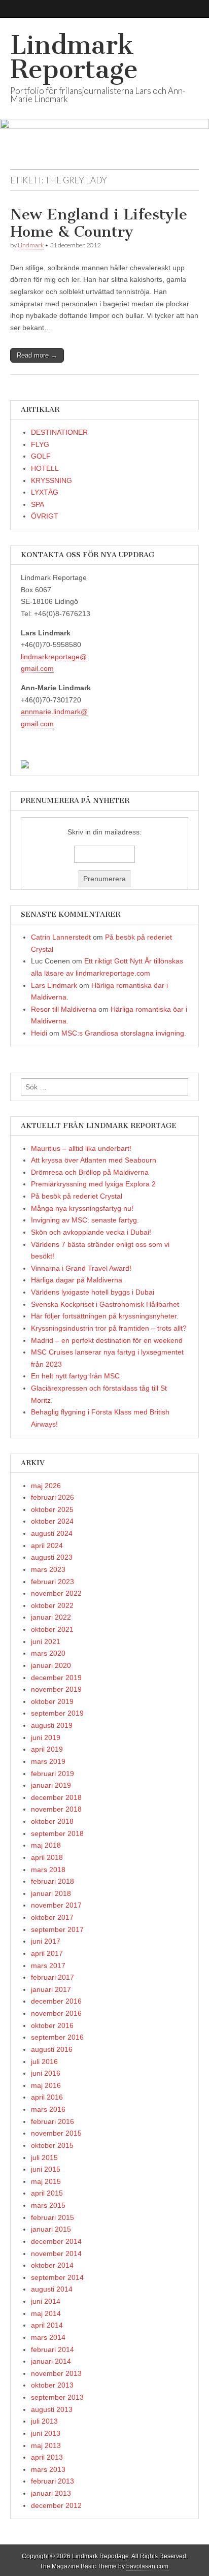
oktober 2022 (52, 1605)
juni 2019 (46, 1737)
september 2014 (57, 2277)
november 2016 (56, 2013)
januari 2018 (51, 1893)
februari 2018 (53, 1881)
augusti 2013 (52, 2409)
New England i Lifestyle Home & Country (99, 223)
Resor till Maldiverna (64, 1009)
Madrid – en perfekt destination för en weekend (107, 1340)
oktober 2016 (52, 2025)
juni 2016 (46, 2073)
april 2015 (47, 2193)
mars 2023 (48, 1569)
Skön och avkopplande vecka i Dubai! (91, 1232)
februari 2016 (53, 2121)
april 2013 (47, 2457)
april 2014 (47, 2325)
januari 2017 (51, 1989)
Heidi (39, 1033)
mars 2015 (48, 2205)
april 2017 (47, 1953)
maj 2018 (46, 1845)
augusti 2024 (52, 1533)
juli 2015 (44, 2158)
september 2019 (57, 1713)
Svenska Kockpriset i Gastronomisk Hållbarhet (105, 1304)
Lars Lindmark (54, 985)
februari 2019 (53, 1774)
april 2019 (47, 1749)
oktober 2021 (52, 1629)
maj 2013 (46, 2445)
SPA (38, 504)
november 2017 (56, 1905)
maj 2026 (46, 1486)
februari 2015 (53, 2217)
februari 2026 (53, 1497)
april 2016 (47, 2097)
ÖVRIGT (45, 516)
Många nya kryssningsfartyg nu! (82, 1208)
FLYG (40, 444)
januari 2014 (51, 2361)
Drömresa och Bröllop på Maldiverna (90, 1172)
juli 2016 (44, 2062)
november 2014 (56, 2253)
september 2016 (57, 2037)
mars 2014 (48, 2337)
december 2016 (56, 2001)
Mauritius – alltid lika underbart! (81, 1148)
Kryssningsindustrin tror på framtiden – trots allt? (109, 1328)
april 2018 (47, 1857)
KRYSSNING (51, 480)
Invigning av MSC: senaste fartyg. (85, 1220)
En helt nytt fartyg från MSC (75, 1376)
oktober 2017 (52, 1917)
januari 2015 (51, 2229)
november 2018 (56, 1809)
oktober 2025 (52, 1509)
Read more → (37, 355)
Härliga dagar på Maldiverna (77, 1280)
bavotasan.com (147, 2566)
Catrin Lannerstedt (61, 937)
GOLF (41, 456)
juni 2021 (46, 1641)
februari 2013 (53, 2481)
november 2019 (56, 1689)
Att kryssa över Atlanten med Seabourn (94, 1160)
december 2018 (56, 1797)
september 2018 (57, 1833)
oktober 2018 (52, 1821)
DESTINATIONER (59, 432)
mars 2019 (48, 1761)
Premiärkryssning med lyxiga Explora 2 (93, 1184)
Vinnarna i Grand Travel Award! (81, 1268)
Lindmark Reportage (74, 57)
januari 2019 (51, 1785)
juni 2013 (46, 2433)
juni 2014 (46, 2301)
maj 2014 (46, 2313)
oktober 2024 (52, 1521)
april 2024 (47, 1545)
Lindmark (31, 245)
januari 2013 (51, 2493)
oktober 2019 (52, 1701)
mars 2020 (48, 1653)
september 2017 (57, 1929)
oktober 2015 (52, 2145)
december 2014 (56, 2241)
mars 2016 (48, 2109)
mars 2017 (48, 1966)
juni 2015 (46, 2169)
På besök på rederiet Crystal (77, 1196)
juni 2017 (46, 1941)
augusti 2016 (52, 2049)
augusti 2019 (52, 1725)
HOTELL (45, 468)
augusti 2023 (52, 1557)
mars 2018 (48, 1870)
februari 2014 (53, 2349)
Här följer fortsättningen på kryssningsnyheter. (105, 1316)
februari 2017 (53, 1977)
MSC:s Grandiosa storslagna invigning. (124, 1033)
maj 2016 (46, 2085)
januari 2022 (51, 1617)
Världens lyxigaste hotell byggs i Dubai (93, 1292)
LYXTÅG (45, 492)
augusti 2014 (52, 2289)
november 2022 (56, 1593)
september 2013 (57, 2397)
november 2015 (56, 2133)
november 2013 (56, 2373)
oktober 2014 (52, 2265)
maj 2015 (46, 2181)
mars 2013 (48, 2469)
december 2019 (56, 1678)
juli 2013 (44, 2421)
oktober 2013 (52, 2385)
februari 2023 (53, 1582)
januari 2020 (51, 1665)
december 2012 (56, 2505)
